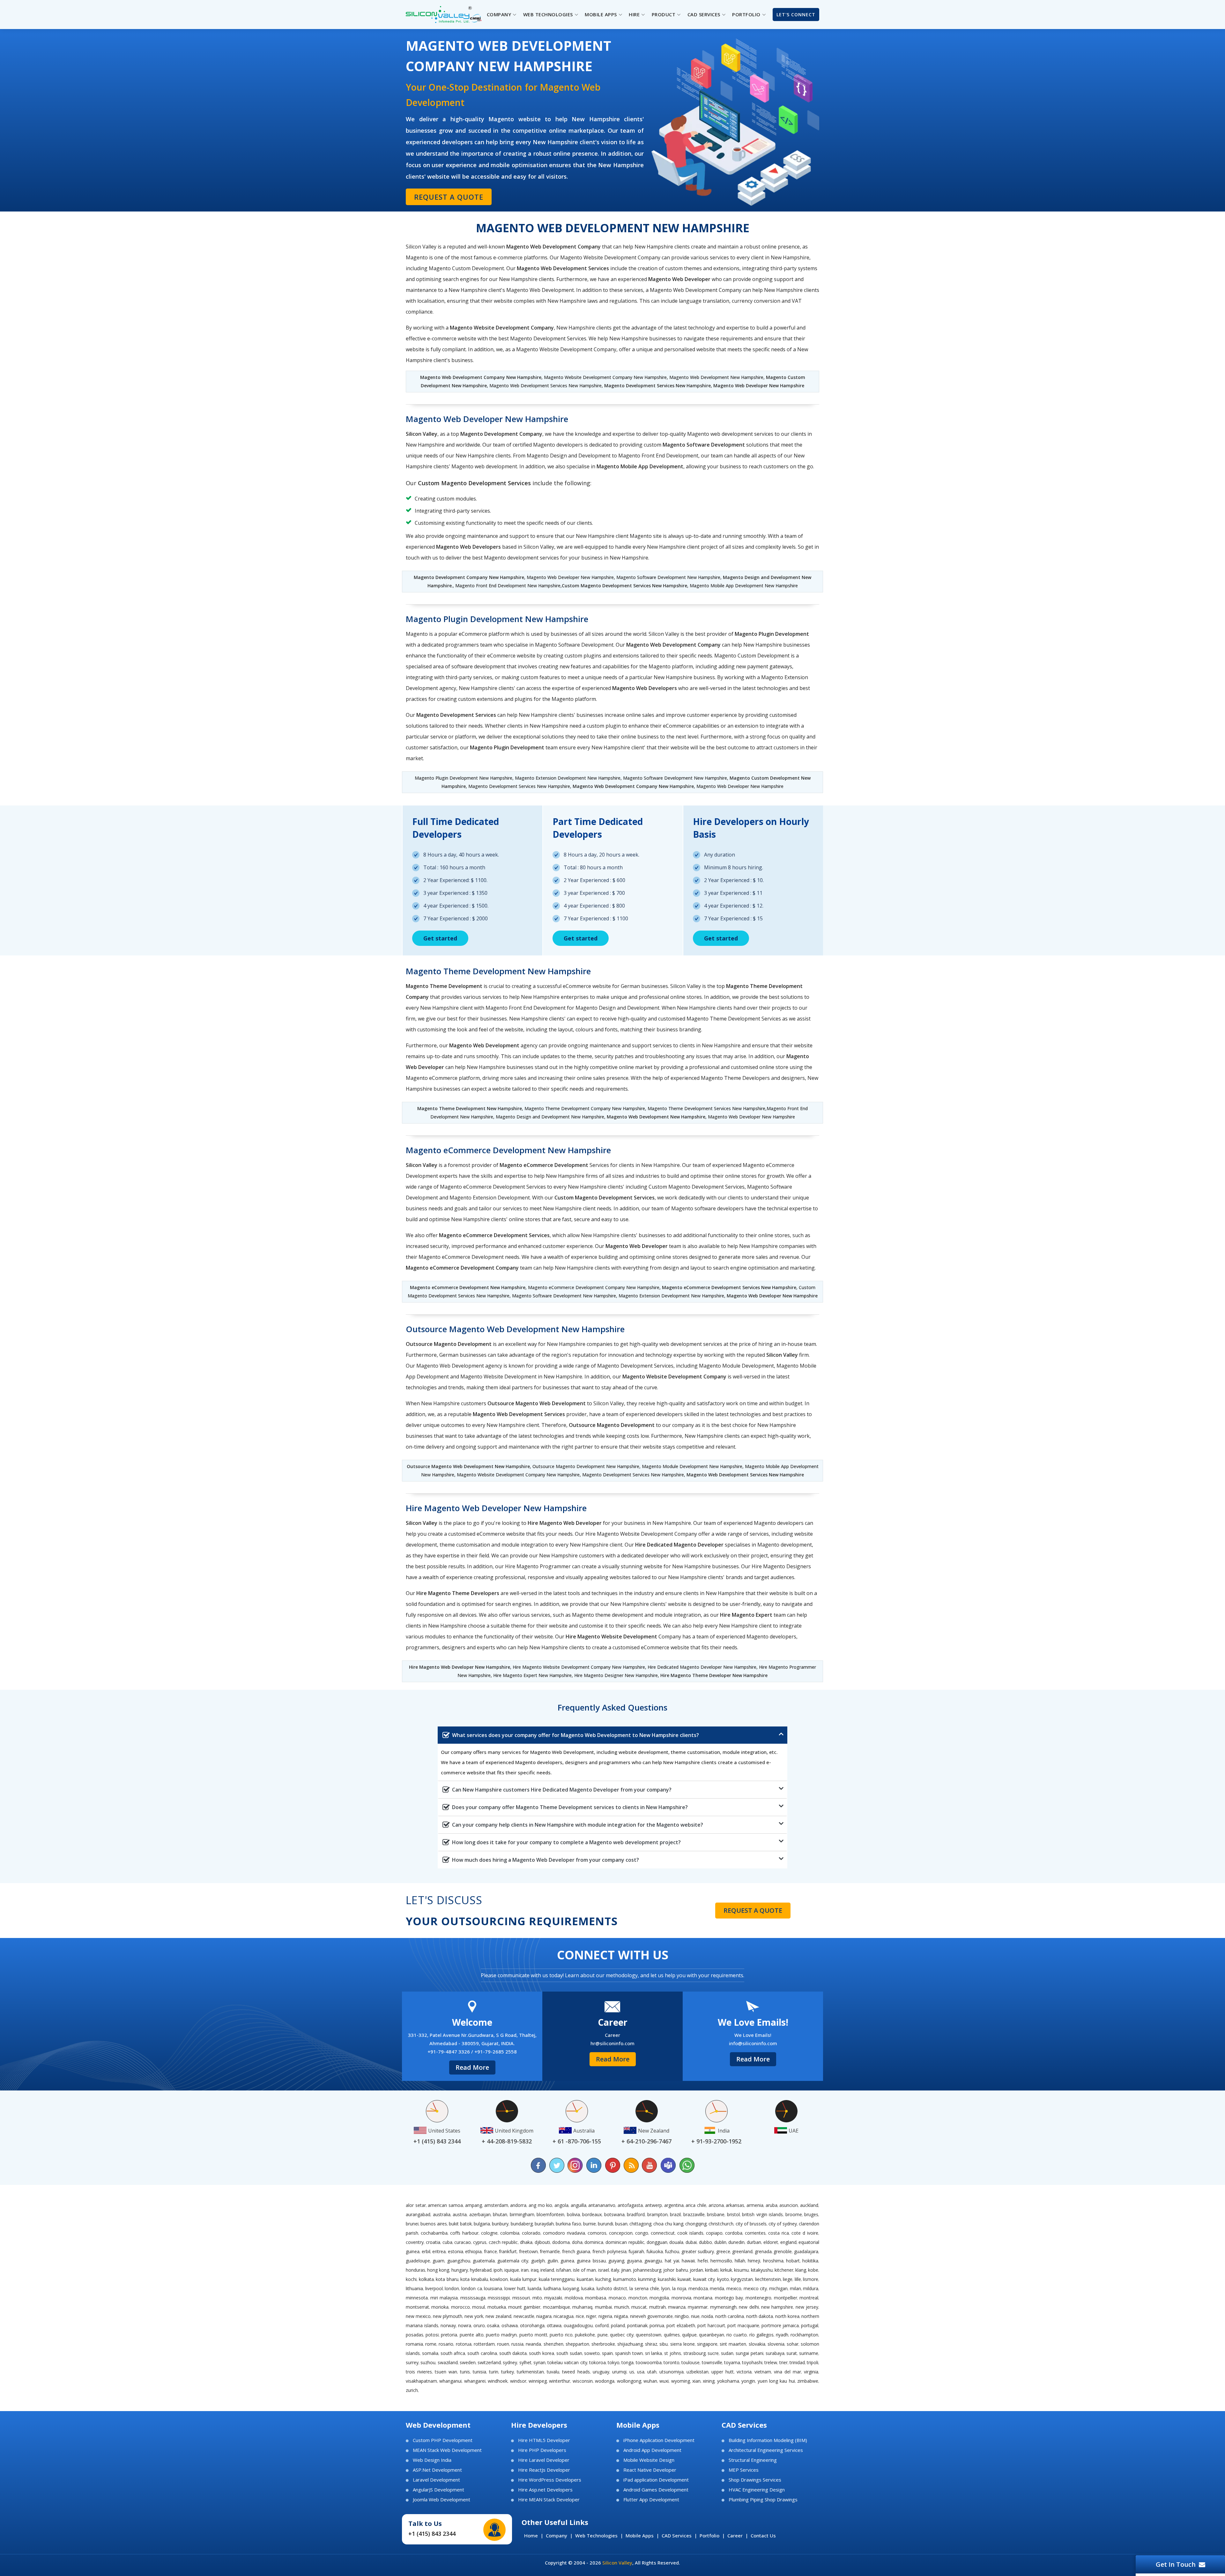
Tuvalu (553, 2372)
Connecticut (663, 2233)
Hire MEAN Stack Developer (549, 2500)
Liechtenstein (768, 2279)
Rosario (446, 2344)
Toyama (732, 2362)
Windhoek (498, 2381)
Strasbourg (694, 2353)
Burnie (590, 2224)
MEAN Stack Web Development (447, 2450)
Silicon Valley (617, 2563)
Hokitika (810, 2261)
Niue (695, 2316)
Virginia (811, 2372)
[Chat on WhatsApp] (687, 2165)
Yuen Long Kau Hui (776, 2381)
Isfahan (564, 2270)
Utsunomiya (672, 2372)
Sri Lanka (654, 2353)
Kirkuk (726, 2270)
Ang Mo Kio (540, 2205)
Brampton (657, 2214)
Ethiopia (473, 2251)
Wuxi (664, 2381)
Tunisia (479, 2372)
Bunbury (500, 2224)
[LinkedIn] (594, 2165)
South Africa (453, 2353)
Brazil (675, 2214)
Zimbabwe (808, 2381)
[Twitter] (557, 2165)
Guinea (567, 2261)
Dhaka (526, 2242)
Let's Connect (796, 15)
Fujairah (636, 2251)
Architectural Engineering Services (766, 2450)
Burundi (605, 2224)
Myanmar (698, 2307)
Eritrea (439, 2251)
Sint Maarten (733, 2344)
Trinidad (797, 2362)
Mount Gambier (524, 2307)
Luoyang (571, 2288)
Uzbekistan (698, 2372)
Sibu (664, 2344)
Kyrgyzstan (742, 2279)
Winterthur (560, 2381)
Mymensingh (723, 2307)
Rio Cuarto (737, 2335)
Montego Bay (729, 2298)
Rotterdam (484, 2344)
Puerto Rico (561, 2335)
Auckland (809, 2205)
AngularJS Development (438, 2490)
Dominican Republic (625, 2242)
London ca (472, 2288)
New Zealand (498, 2316)
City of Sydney (783, 2224)
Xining (709, 2381)
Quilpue (689, 2335)
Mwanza (677, 2307)
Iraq (535, 2270)
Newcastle (524, 2316)
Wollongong (629, 2381)
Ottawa (554, 2325)
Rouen (503, 2344)
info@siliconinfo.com (753, 2043)
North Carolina (730, 2316)
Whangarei (475, 2381)
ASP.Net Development (437, 2470)
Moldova (574, 2298)
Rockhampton (804, 2335)
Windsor (518, 2381)
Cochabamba (434, 2233)
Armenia (755, 2205)
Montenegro (758, 2298)
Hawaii (688, 2261)
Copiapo (714, 2233)
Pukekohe (585, 2335)
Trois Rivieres (419, 2372)
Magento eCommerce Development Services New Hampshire (729, 1287)
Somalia (430, 2353)
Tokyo (614, 2362)
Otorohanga (532, 2325)
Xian (696, 2381)
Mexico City (755, 2288)
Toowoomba (649, 2362)
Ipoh (498, 2270)
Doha (577, 2242)
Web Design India (432, 2460)
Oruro (479, 2325)
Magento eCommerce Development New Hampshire (468, 1287)
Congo (642, 2233)
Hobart (793, 2261)
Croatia (433, 2242)
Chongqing (696, 2224)
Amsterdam (496, 2205)
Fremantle (550, 2251)
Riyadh (782, 2335)
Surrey (412, 2362)
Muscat (639, 2307)
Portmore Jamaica (780, 2325)
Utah (652, 2372)
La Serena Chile (644, 2288)
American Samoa (445, 2205)
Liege (788, 2279)
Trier (783, 2362)
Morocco (460, 2307)
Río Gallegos (761, 2335)
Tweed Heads (576, 2372)
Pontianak (637, 2325)
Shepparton (577, 2344)
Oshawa (510, 2325)
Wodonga (605, 2381)
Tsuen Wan (446, 2372)
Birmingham (522, 2214)
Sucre (713, 2353)
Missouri (521, 2298)
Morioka (440, 2307)
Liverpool (434, 2288)
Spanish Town (629, 2353)
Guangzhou (459, 2261)
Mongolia (659, 2298)
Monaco (617, 2298)
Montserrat (417, 2307)
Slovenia (776, 2344)
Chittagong (640, 2224)
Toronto (672, 2362)
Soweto (592, 2353)
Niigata (621, 2316)
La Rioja (679, 2288)
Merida (717, 2288)
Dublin (720, 2242)
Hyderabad (481, 2270)
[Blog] (631, 2165)
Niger (591, 2316)
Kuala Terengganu (557, 2279)
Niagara (544, 2316)
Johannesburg (647, 2270)
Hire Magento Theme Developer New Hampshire (713, 1675)
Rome (431, 2344)
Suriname (809, 2353)
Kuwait (684, 2279)
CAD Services (677, 2535)
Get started (440, 938)
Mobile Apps (640, 2535)
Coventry (415, 2242)
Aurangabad (418, 2214)
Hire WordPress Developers (550, 2480)
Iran (525, 2270)
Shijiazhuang (630, 2344)
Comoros (597, 2233)
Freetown (528, 2251)
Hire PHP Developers (542, 2450)
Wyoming (681, 2381)
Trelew (771, 2362)
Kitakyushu (762, 2270)
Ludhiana (552, 2288)
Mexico (734, 2288)
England (788, 2242)
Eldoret (771, 2242)
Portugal (810, 2325)
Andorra (518, 2205)
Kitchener (784, 2270)
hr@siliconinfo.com (612, 2043)
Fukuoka (655, 2251)
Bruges (811, 2214)
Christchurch (721, 2224)
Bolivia (573, 2214)
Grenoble (783, 2251)
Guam (438, 2261)
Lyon (666, 2288)
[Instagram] (575, 2165)
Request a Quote (449, 197)
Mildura (811, 2288)
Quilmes (672, 2335)
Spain (607, 2353)
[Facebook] (538, 2165)
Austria (460, 2214)
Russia (517, 2344)
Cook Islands (690, 2233)
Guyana (634, 2261)
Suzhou (428, 2362)
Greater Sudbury (698, 2251)
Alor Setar (416, 2205)
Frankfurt (508, 2251)
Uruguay (601, 2372)
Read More (472, 2067)
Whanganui (450, 2381)
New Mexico (418, 2316)
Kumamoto (625, 2279)
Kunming (647, 2279)
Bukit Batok (460, 2224)
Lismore (811, 2279)
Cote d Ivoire (805, 2233)
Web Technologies (596, 2535)
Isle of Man (584, 2270)
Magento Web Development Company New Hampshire (481, 377)
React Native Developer (650, 2470)
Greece (723, 2251)
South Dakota (513, 2353)
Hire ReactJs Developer (544, 2470)
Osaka (493, 2325)
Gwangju (653, 2261)
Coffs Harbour (464, 2233)
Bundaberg (522, 2224)
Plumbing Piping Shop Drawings (763, 2500)
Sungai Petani (750, 2353)
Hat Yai (672, 2261)
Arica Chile (696, 2205)
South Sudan (569, 2353)
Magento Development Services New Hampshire (657, 386)
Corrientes (755, 2233)
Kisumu (741, 2270)
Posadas (415, 2335)
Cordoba (734, 2233)
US (632, 2372)
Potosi (432, 2335)
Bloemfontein (550, 2214)
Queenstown (649, 2335)
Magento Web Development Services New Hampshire (745, 1475)
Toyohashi (752, 2362)
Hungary (460, 2270)
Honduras (416, 2270)
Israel (604, 2270)
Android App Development (652, 2450)
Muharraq (582, 2307)
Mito (537, 2298)
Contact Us (763, 2535)
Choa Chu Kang (668, 2224)
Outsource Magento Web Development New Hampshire (468, 1466)
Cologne (489, 2233)
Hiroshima (773, 2261)
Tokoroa (598, 2362)
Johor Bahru (675, 2270)
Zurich (412, 2390)
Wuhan (650, 2381)
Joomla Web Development (442, 2500)
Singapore (707, 2344)
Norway (448, 2325)
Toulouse (690, 2362)
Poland (618, 2325)
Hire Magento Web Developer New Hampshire (460, 1667)
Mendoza (698, 2288)
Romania (414, 2344)
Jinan (626, 2270)
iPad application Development (656, 2480)
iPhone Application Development (659, 2440)
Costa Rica (779, 2233)
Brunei (412, 2224)
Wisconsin (583, 2381)
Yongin (748, 2381)
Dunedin (736, 2242)
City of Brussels (751, 2224)
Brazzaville (694, 2214)
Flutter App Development (651, 2500)
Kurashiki (667, 2279)
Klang (801, 2270)
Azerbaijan (480, 2214)
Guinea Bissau (591, 2261)
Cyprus (480, 2242)
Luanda (535, 2288)
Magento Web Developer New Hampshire (759, 386)
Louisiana (493, 2288)
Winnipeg (538, 2381)
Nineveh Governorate (651, 2316)
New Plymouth (448, 2316)
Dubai (691, 2242)
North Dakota (760, 2316)
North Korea (787, 2316)
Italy (615, 2270)
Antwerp (653, 2205)
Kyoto (723, 2279)
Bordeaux (592, 2214)
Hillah (740, 2261)
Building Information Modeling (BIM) (768, 2440)
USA (641, 2372)
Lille (798, 2279)
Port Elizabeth (681, 2325)
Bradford (636, 2214)
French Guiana (576, 2251)
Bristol (733, 2214)
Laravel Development (436, 2480)
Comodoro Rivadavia (564, 2233)
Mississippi (499, 2298)
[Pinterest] (612, 2165)
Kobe (813, 2270)
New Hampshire (777, 2307)
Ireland (547, 2270)
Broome (794, 2214)
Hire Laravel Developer (544, 2460)
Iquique (512, 2270)
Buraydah (544, 2224)
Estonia (456, 2251)
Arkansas (735, 2205)
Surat (792, 2353)
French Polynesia (609, 2251)
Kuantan (585, 2279)
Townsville (712, 2362)
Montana (703, 2298)
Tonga (627, 2362)
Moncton (638, 2298)
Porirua (657, 2325)
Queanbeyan (712, 2335)
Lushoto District (612, 2288)
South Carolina (482, 2353)
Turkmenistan (530, 2372)
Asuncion (789, 2205)
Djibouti (542, 2242)
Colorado (531, 2233)
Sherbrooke (603, 2344)
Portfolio (709, 2535)
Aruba (772, 2205)
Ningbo (682, 2316)
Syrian (539, 2362)
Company (557, 2535)
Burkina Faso (568, 2224)
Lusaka (588, 2288)
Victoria (744, 2372)
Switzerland (489, 2362)
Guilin (553, 2261)
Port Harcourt (711, 2325)
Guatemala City (513, 2261)
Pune (603, 2335)
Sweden (468, 2362)
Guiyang (616, 2261)
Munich (622, 2307)
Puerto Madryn (501, 2335)
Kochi (411, 2279)
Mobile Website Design (649, 2460)
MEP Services (744, 2470)
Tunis (465, 2372)
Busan (621, 2224)
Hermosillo (721, 2261)
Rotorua (464, 2344)
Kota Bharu (447, 2279)
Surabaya (775, 2353)
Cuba (447, 2242)
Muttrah (657, 2307)
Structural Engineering (753, 2460)
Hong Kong (438, 2270)
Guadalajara (806, 2251)
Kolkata (426, 2279)
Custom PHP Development (443, 2440)
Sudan (727, 2353)
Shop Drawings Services (755, 2480)
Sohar (793, 2344)
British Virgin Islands (762, 2214)
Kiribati (712, 2270)
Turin (494, 2372)
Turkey (508, 2372)
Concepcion (621, 2233)
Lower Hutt (515, 2288)
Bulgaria (482, 2224)
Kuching (603, 2279)
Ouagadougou (578, 2325)
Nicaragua (564, 2316)
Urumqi (619, 2372)
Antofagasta (630, 2205)
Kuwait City (704, 2279)
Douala (676, 2242)
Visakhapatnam (421, 2381)
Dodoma (561, 2242)
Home (531, 2535)
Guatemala (484, 2261)
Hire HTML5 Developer (544, 2440)
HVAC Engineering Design (757, 2490)
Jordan (696, 2270)
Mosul (479, 2307)
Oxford (602, 2325)
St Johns (673, 2353)
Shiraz (651, 2344)
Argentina (674, 2205)
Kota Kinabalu (474, 2279)
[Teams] (668, 2165)
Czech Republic (503, 2242)
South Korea (542, 2353)
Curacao (463, 2242)
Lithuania (414, 2288)
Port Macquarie (743, 2325)
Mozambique (557, 2307)
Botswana (614, 2214)
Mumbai (603, 2307)
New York (474, 2316)
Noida (707, 2316)
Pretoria (449, 2335)
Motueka (497, 2307)
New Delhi (749, 2307)
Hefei (703, 2261)
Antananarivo (602, 2205)
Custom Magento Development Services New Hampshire (624, 586)
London (452, 2288)
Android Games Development (656, 2490)
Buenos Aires (434, 2224)
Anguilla (579, 2205)
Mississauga (473, 2298)
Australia (442, 2214)
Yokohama (728, 2381)
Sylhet (525, 2362)
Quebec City (622, 2335)
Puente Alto (472, 2335)
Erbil (426, 2251)
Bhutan (500, 2214)
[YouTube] (650, 2165)
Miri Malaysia (444, 2298)
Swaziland (448, 2362)
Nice (580, 2316)
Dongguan (657, 2242)
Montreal (809, 2298)
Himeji (754, 2261)
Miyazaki (553, 2298)
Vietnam (763, 2372)
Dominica (594, 2242)
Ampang (474, 2205)
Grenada (763, 2251)
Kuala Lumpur (523, 2279)
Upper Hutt (723, 2372)
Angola (561, 2205)
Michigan (778, 2288)
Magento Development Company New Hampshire (469, 577)
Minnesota (417, 2298)
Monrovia (681, 2298)
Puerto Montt (533, 2335)
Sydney (510, 2362)
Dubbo (705, 2242)
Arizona (716, 2205)
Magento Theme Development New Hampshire (470, 1108)
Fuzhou (672, 2251)
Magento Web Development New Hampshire (656, 1117)
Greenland (742, 2251)
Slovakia (757, 2344)
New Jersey (807, 2307)
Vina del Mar (787, 2372)
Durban (754, 2242)
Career (735, 2535)
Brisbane (716, 2214)
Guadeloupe (418, 2261)
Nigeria (605, 2316)
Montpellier (786, 2298)
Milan (795, 2288)
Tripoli (813, 2362)
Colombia (510, 2233)
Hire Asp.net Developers (545, 2490)
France (490, 2251)
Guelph (538, 2261)
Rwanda (533, 2344)
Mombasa (596, 2298)
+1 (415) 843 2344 (432, 2534)
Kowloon (499, 2279)
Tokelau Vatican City (567, 2362)
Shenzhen (553, 2344)
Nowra (465, 2325)
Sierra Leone (683, 2344)
